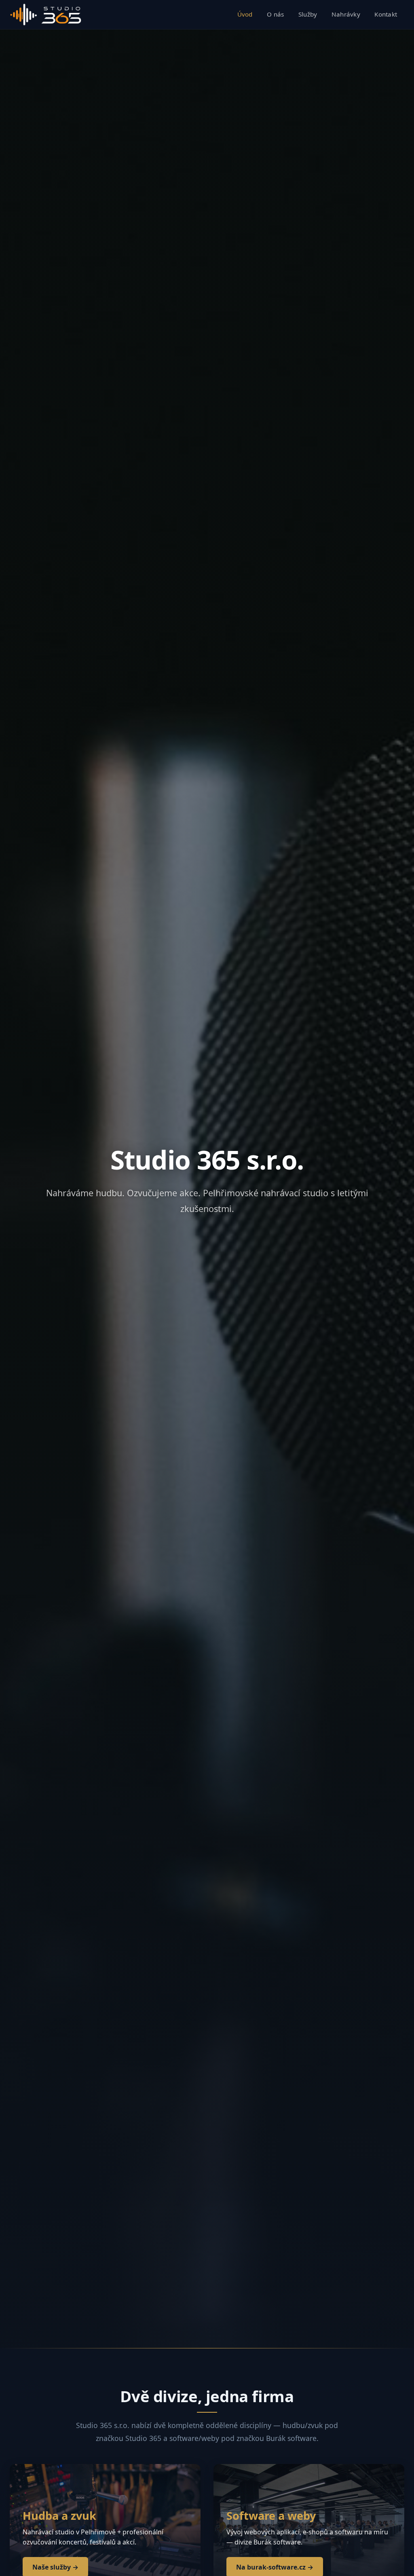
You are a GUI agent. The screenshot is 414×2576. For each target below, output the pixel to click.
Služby (308, 14)
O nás (276, 14)
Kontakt (386, 14)
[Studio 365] (46, 15)
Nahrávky (346, 14)
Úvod (245, 14)
